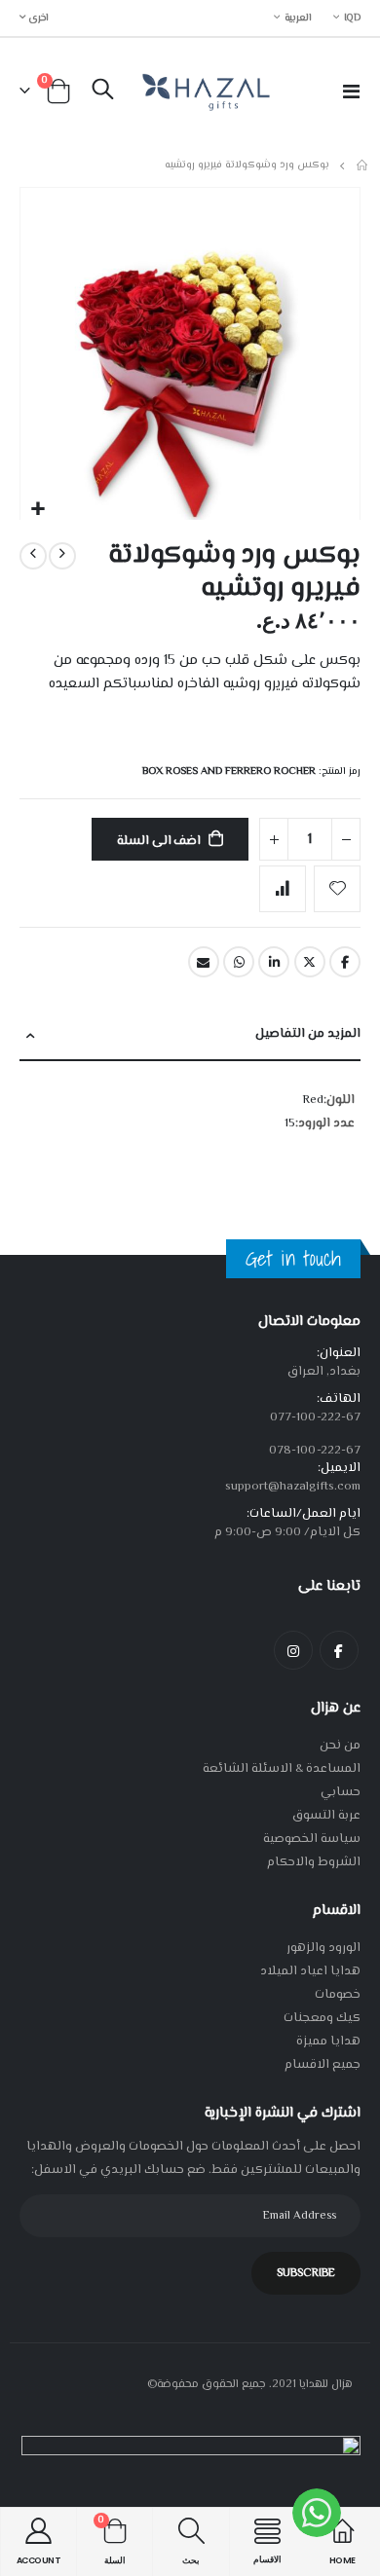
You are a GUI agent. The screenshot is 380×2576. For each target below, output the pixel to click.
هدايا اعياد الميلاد (310, 1971)
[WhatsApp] (317, 2513)
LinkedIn (274, 962)
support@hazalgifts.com (293, 1487)
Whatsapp (239, 962)
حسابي (341, 1792)
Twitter (310, 962)
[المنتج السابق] (62, 556)
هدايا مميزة (328, 2042)
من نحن (340, 1746)
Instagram (293, 1650)
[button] (38, 510)
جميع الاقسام (323, 2065)
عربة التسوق (326, 1816)
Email (204, 962)
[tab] (190, 1035)
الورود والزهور (323, 1948)
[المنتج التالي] (33, 556)
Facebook (345, 962)
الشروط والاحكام (314, 1862)
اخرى (38, 18)
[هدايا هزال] (204, 91)
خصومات (338, 1995)
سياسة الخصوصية (312, 1839)
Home (363, 166)
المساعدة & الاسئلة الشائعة (282, 1769)
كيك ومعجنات (322, 2018)
